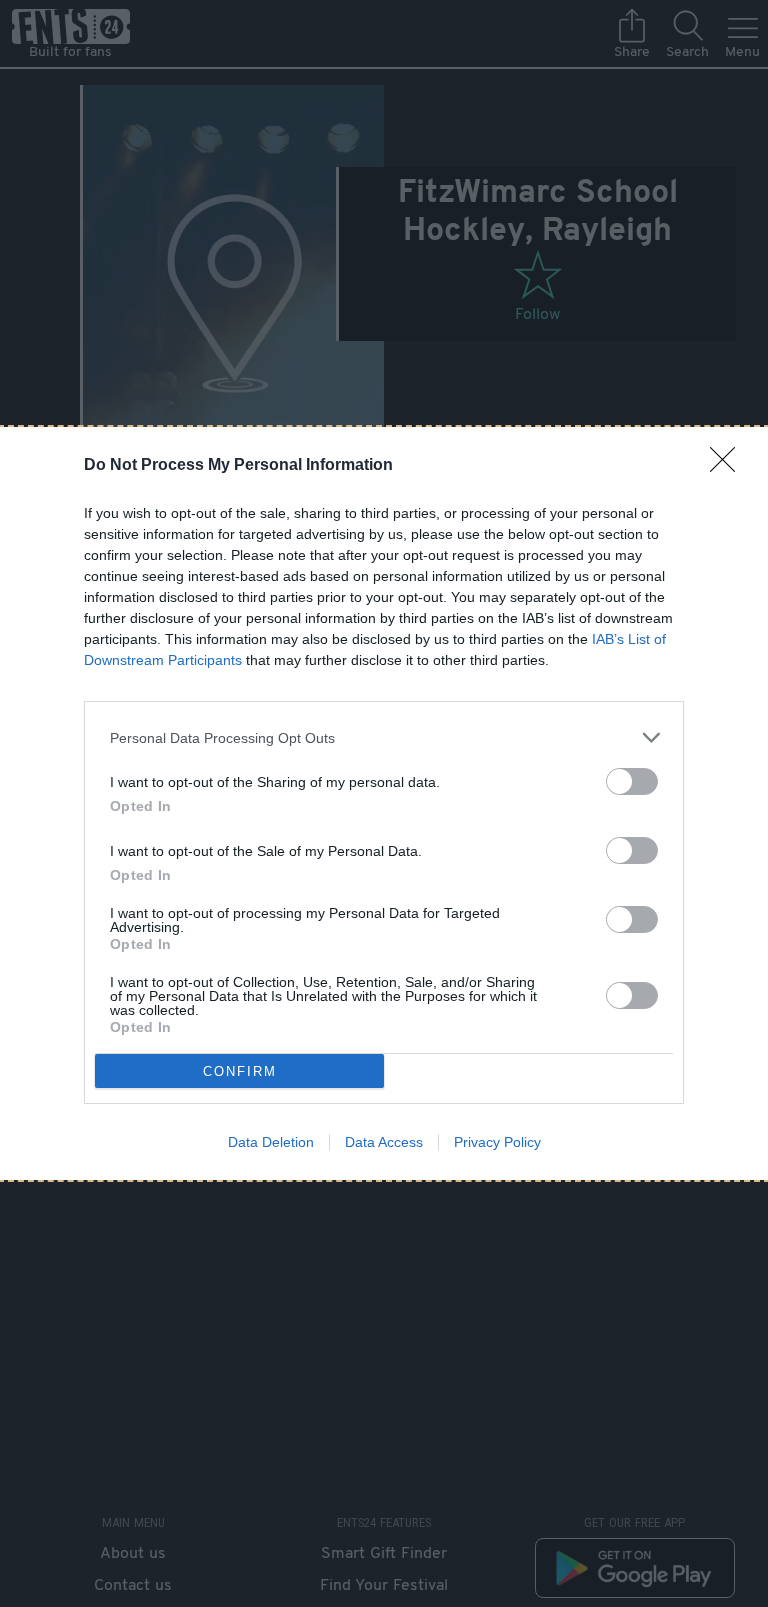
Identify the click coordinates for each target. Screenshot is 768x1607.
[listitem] (384, 737)
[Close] (729, 466)
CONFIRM (240, 1071)
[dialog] (384, 803)
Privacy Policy (497, 1142)
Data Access (384, 1142)
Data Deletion (271, 1142)
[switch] (632, 781)
